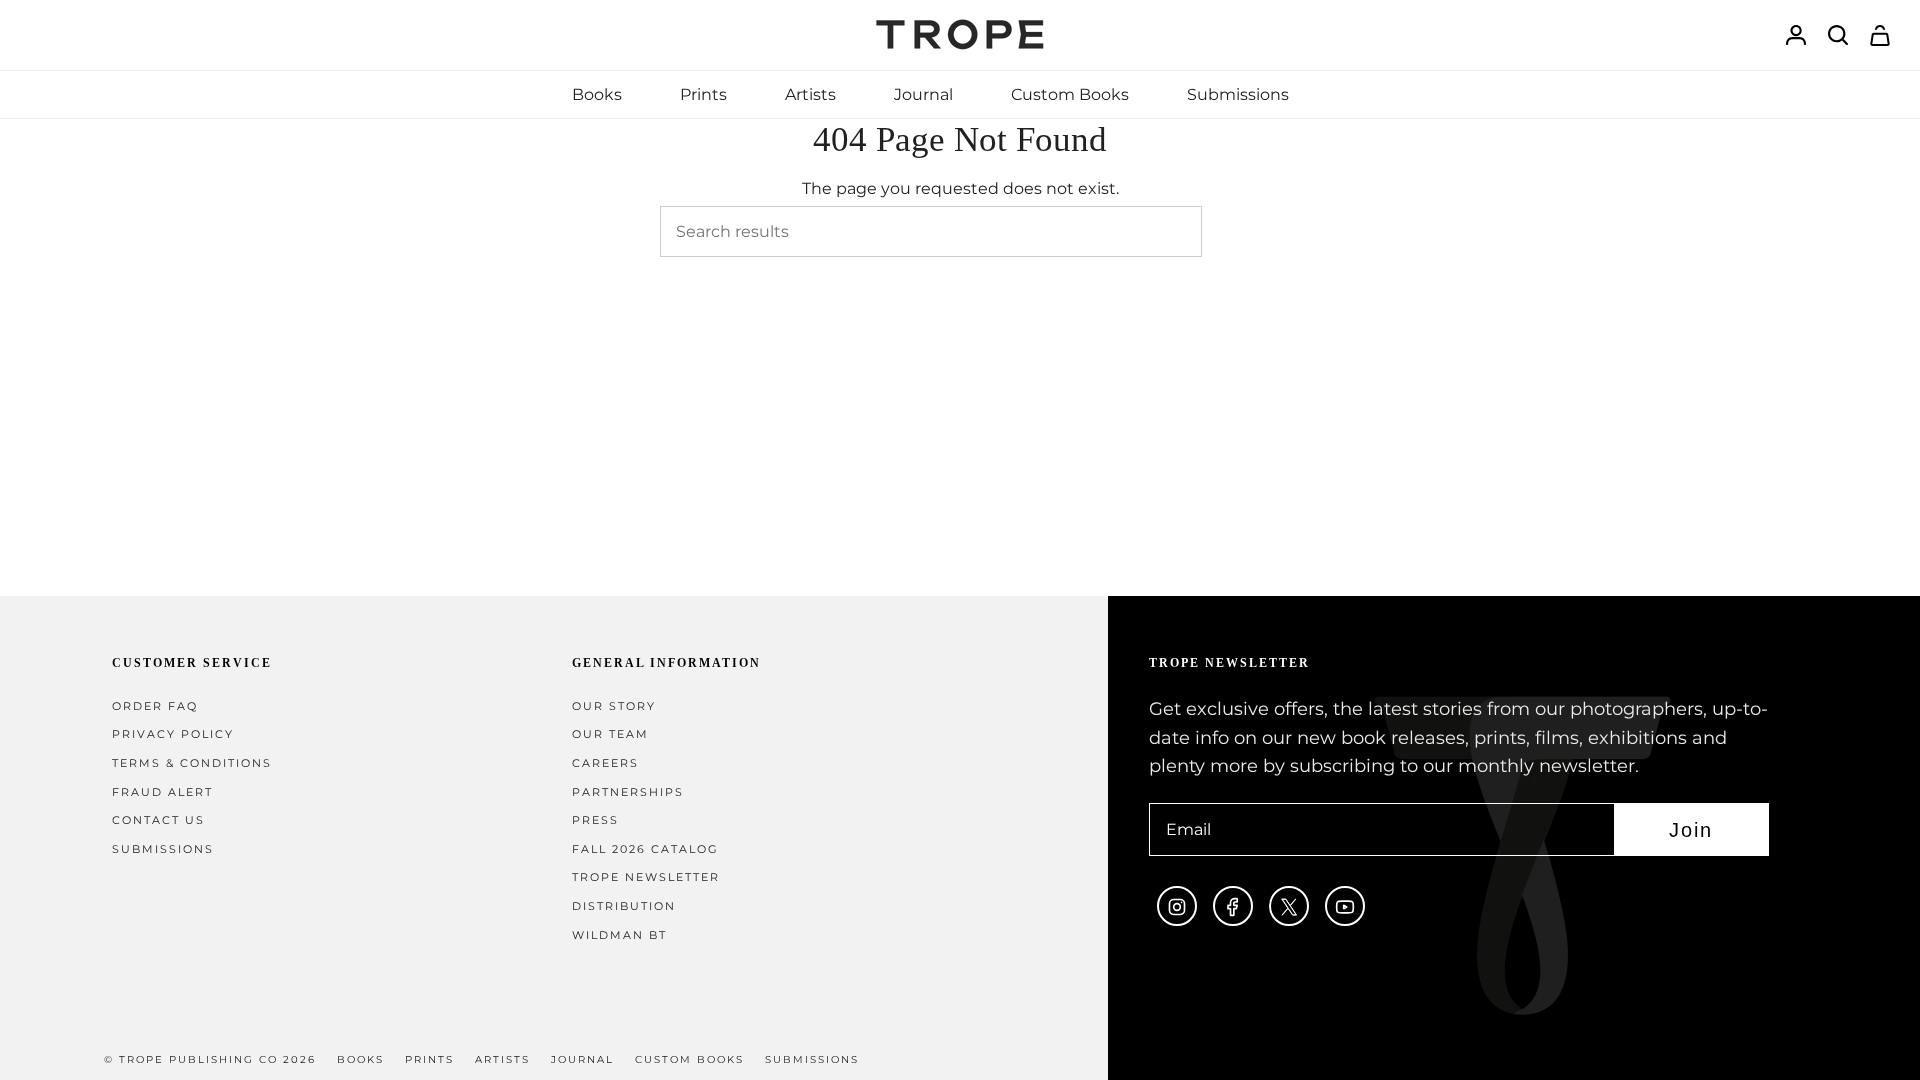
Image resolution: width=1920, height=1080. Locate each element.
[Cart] (1880, 35)
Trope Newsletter (646, 877)
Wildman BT (619, 935)
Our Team (610, 734)
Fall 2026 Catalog (645, 849)
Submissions (163, 849)
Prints (429, 1059)
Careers (605, 763)
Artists (502, 1059)
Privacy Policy (173, 734)
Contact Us (158, 820)
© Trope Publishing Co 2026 (210, 1059)
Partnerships (628, 792)
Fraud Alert (162, 792)
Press (595, 820)
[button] (597, 94)
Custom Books (689, 1059)
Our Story (614, 706)
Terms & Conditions (192, 763)
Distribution (624, 906)
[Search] (1231, 231)
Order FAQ (155, 706)
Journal (582, 1059)
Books (360, 1059)
